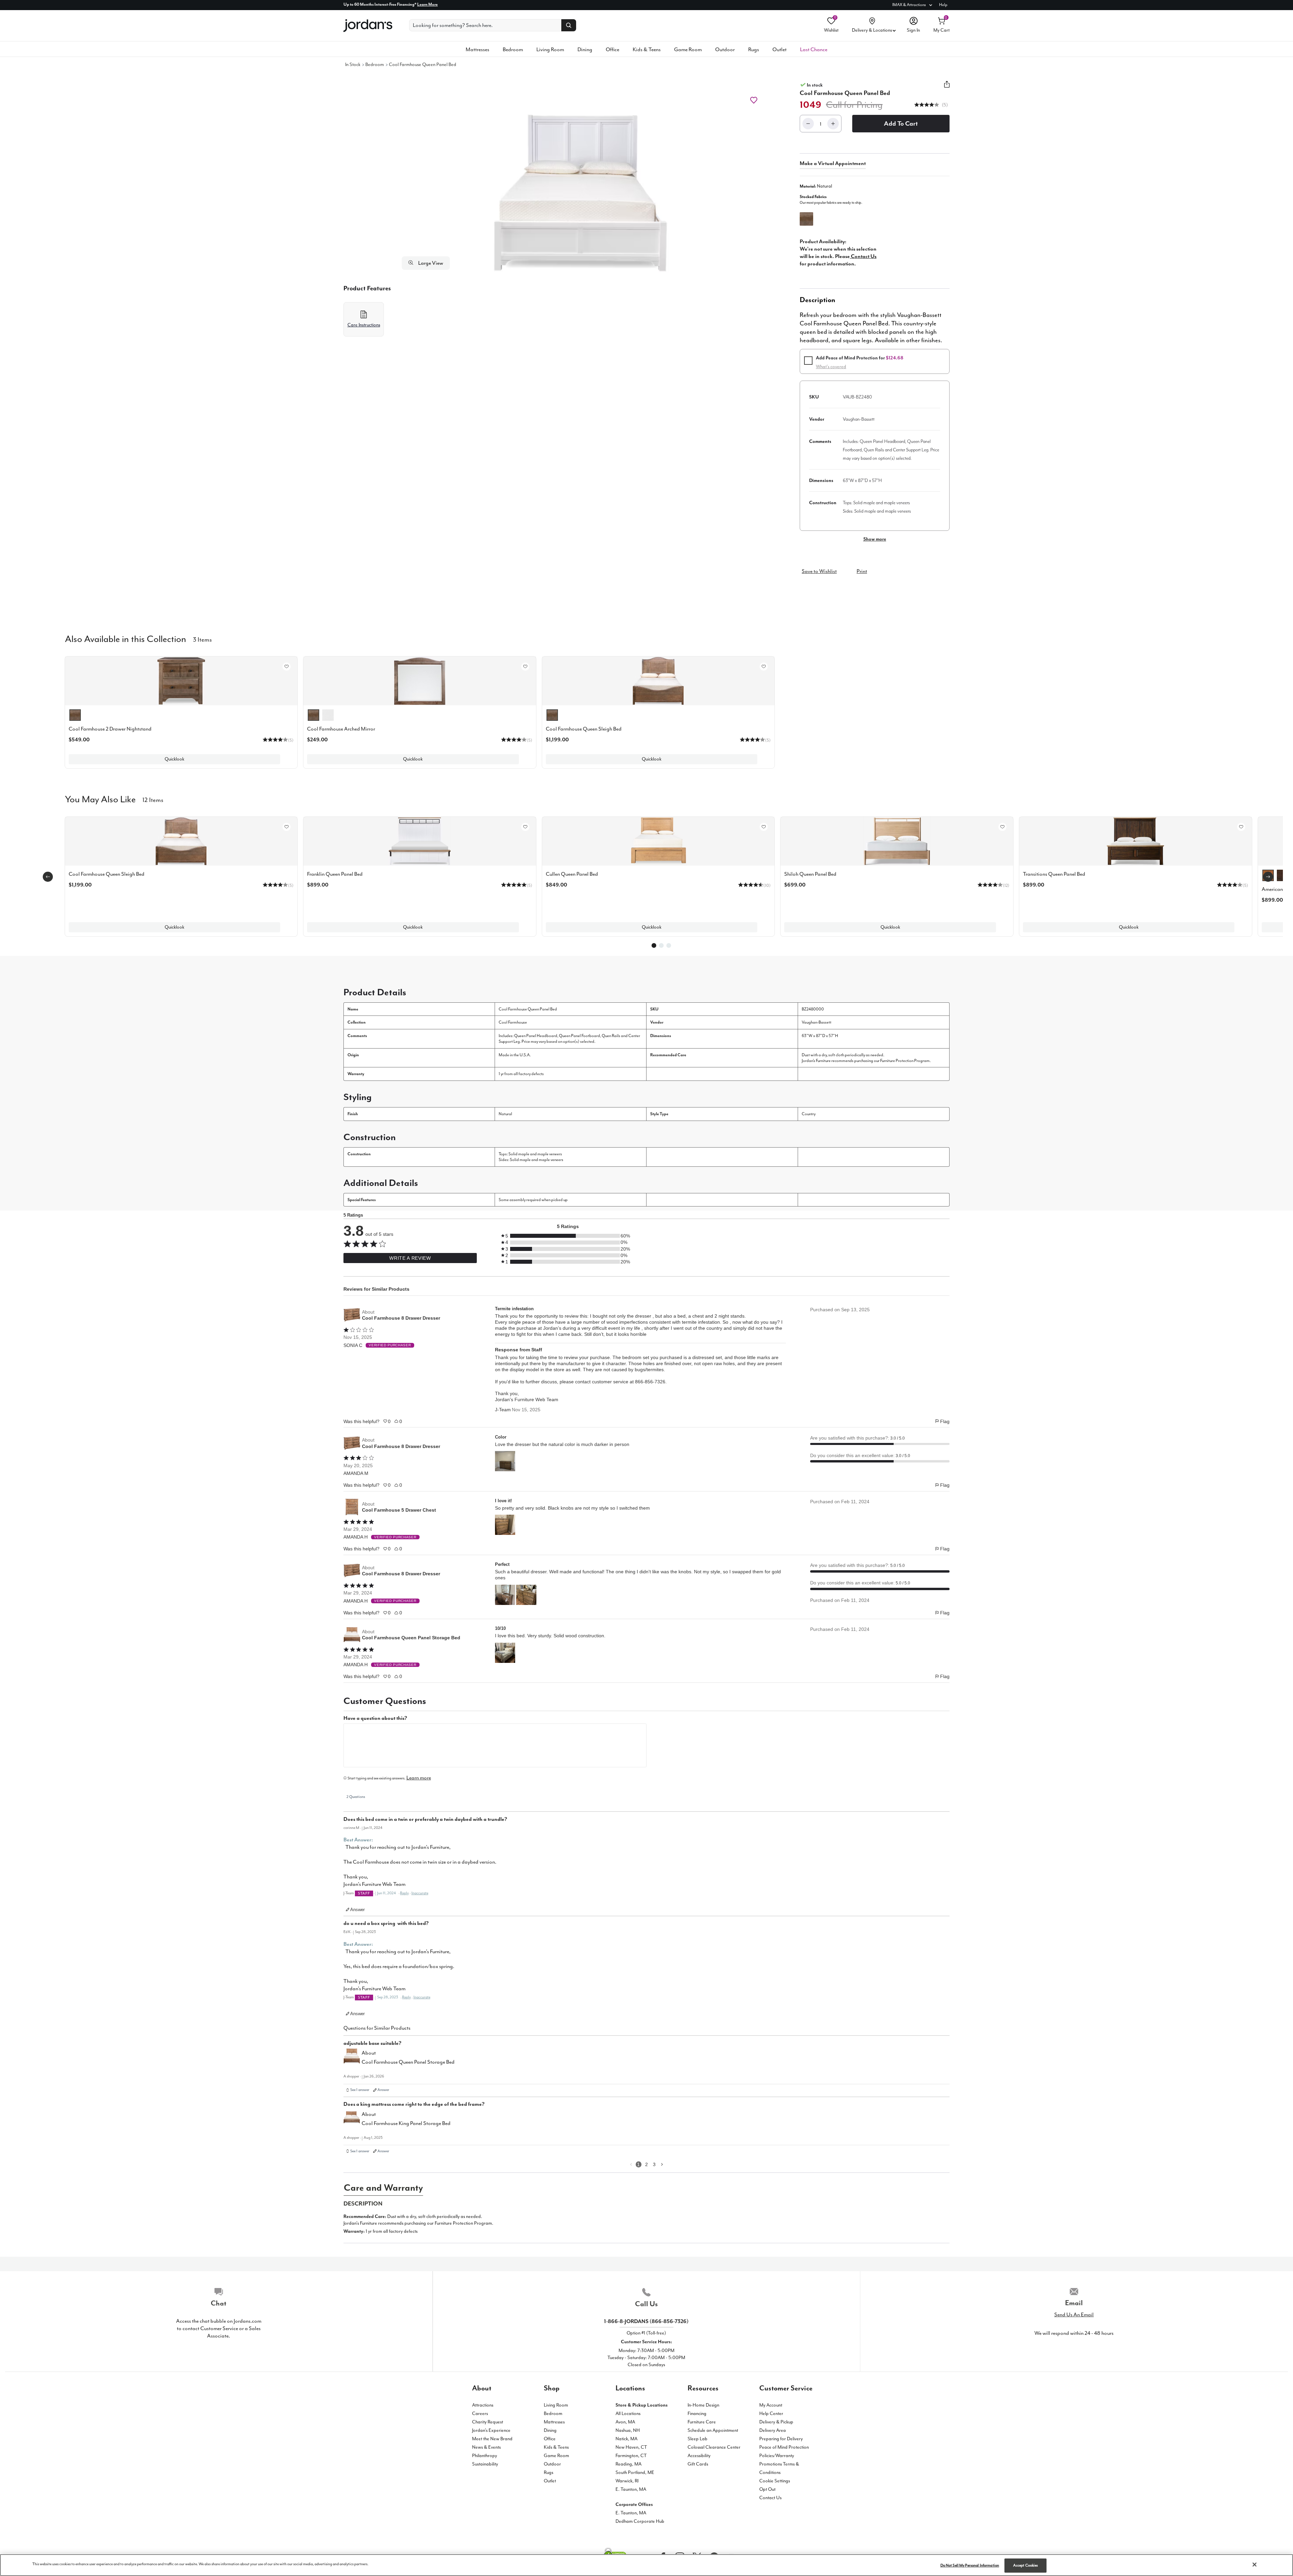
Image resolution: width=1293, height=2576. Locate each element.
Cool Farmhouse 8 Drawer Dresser (401, 1318)
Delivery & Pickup (776, 2422)
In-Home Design (703, 2405)
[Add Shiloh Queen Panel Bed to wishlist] (1002, 827)
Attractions (483, 2405)
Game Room (688, 50)
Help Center (771, 2413)
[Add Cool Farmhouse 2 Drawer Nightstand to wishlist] (287, 667)
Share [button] (947, 88)
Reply (404, 1893)
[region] (646, 2565)
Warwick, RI (627, 2481)
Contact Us (770, 2498)
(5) (944, 105)
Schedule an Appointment (713, 2430)
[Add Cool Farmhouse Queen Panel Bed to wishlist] (754, 100)
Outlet (780, 50)
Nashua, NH (628, 2430)
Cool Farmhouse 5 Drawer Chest (399, 1510)
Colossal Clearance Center (714, 2447)
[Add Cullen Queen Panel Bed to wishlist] (764, 827)
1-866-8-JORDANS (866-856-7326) (646, 2321)
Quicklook (174, 759)
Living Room (550, 50)
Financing (697, 2413)
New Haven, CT (631, 2447)
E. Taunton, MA (631, 2489)
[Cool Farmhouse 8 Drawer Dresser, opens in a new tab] (352, 1315)
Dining (585, 50)
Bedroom (513, 50)
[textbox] (495, 1745)
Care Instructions (364, 325)
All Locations (628, 2413)
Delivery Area (773, 2430)
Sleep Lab (698, 2439)
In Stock (353, 65)
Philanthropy (485, 2456)
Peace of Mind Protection (784, 2447)
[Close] (1255, 2565)
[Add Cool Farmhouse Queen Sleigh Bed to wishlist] (764, 667)
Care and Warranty (383, 2188)
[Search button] (569, 25)
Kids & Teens (647, 50)
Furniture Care (702, 2422)
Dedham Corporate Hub (640, 2521)
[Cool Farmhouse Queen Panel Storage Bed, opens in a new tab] (352, 1635)
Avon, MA (625, 2422)
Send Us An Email (1074, 2315)
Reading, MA (628, 2464)
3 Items (202, 639)
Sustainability (485, 2464)
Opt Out (767, 2489)
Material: (816, 186)
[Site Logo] (368, 26)
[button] (927, 105)
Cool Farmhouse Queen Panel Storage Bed (411, 1638)
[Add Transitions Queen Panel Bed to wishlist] (1241, 827)
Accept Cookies (1026, 2565)
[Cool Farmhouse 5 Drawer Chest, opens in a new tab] (352, 1507)
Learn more (419, 1778)
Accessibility (699, 2456)
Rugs (754, 50)
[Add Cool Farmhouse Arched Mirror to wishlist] (525, 667)
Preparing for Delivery (781, 2439)
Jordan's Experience (491, 2430)
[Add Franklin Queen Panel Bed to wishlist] (525, 827)
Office (612, 50)
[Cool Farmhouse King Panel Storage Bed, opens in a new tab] (352, 2120)
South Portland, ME (635, 2472)
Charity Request (488, 2422)
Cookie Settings (775, 2481)
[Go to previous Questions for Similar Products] (631, 2164)
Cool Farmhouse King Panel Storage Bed (406, 2123)
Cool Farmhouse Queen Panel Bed (423, 65)
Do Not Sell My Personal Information (970, 2565)
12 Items (153, 799)
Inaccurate (420, 1893)
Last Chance (814, 50)
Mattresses (477, 50)
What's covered (831, 367)
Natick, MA (626, 2439)
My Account (771, 2405)
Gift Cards (698, 2464)
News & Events (486, 2447)
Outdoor (725, 50)
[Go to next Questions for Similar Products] (662, 2164)
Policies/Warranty (777, 2456)
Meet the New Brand (492, 2439)
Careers (480, 2413)
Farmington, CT (631, 2456)
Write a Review (410, 1258)
